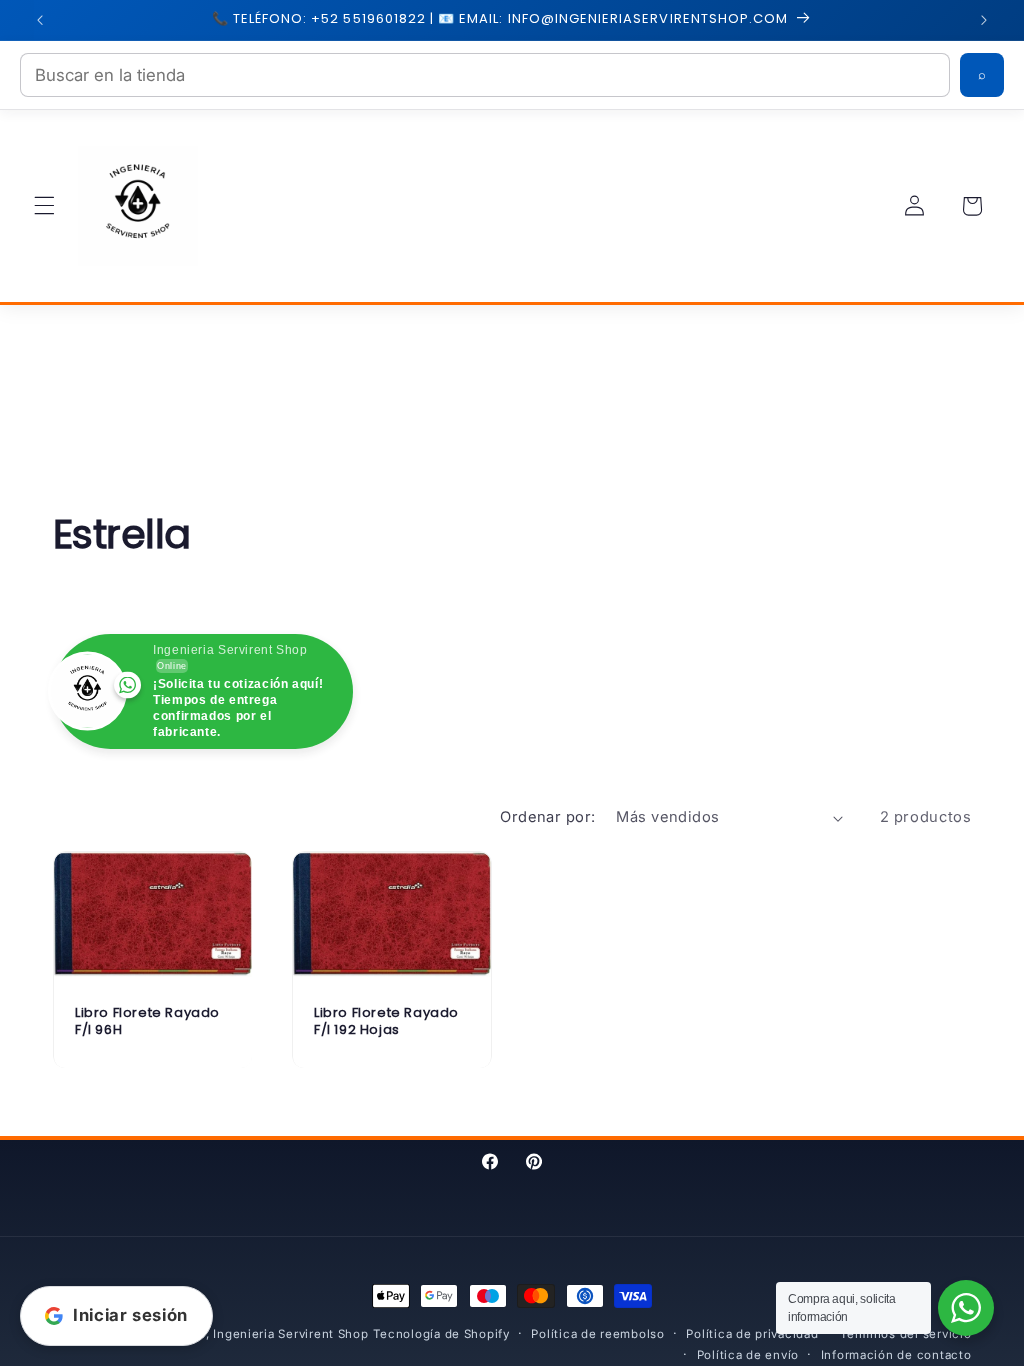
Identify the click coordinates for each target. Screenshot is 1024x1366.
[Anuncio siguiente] (984, 20)
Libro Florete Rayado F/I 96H (147, 1022)
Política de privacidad (752, 1334)
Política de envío (748, 1355)
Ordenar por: (547, 817)
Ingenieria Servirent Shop (290, 1334)
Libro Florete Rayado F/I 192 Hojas (386, 1022)
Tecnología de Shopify (441, 1334)
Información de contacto (896, 1355)
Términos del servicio (905, 1334)
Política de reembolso (597, 1334)
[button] (44, 206)
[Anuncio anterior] (40, 20)
